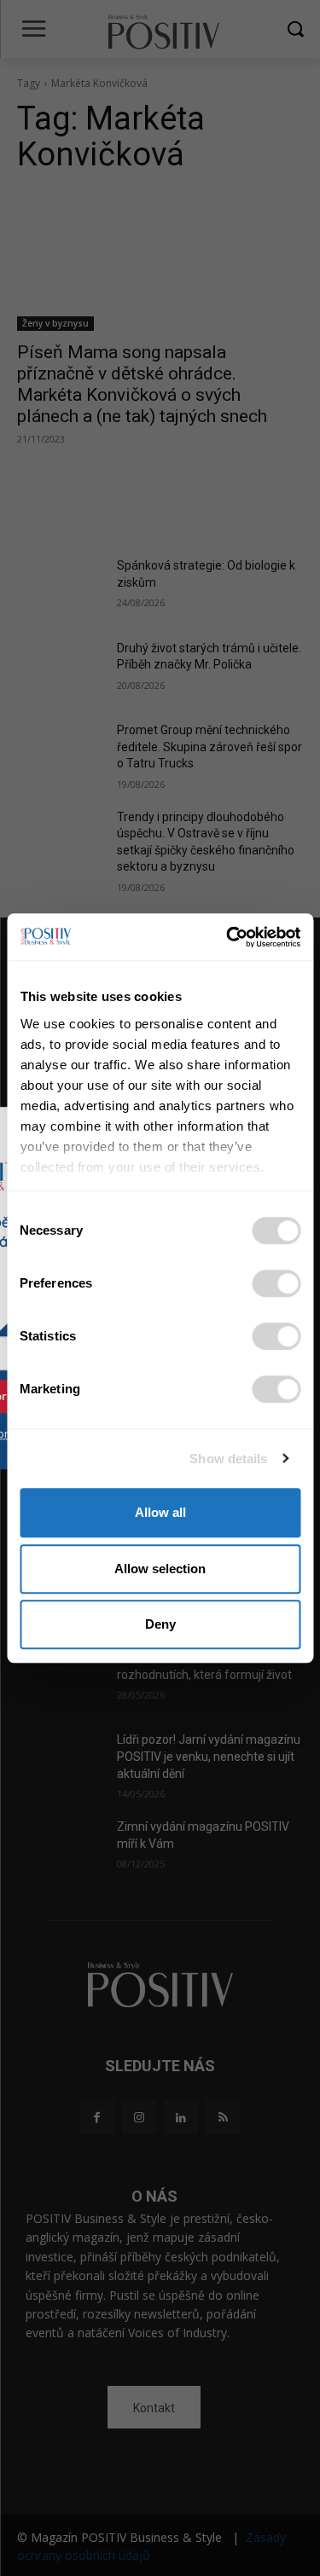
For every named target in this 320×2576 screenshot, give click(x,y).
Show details (228, 1459)
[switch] (276, 1283)
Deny (160, 1624)
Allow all (160, 1512)
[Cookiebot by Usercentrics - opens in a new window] (228, 937)
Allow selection (160, 1569)
